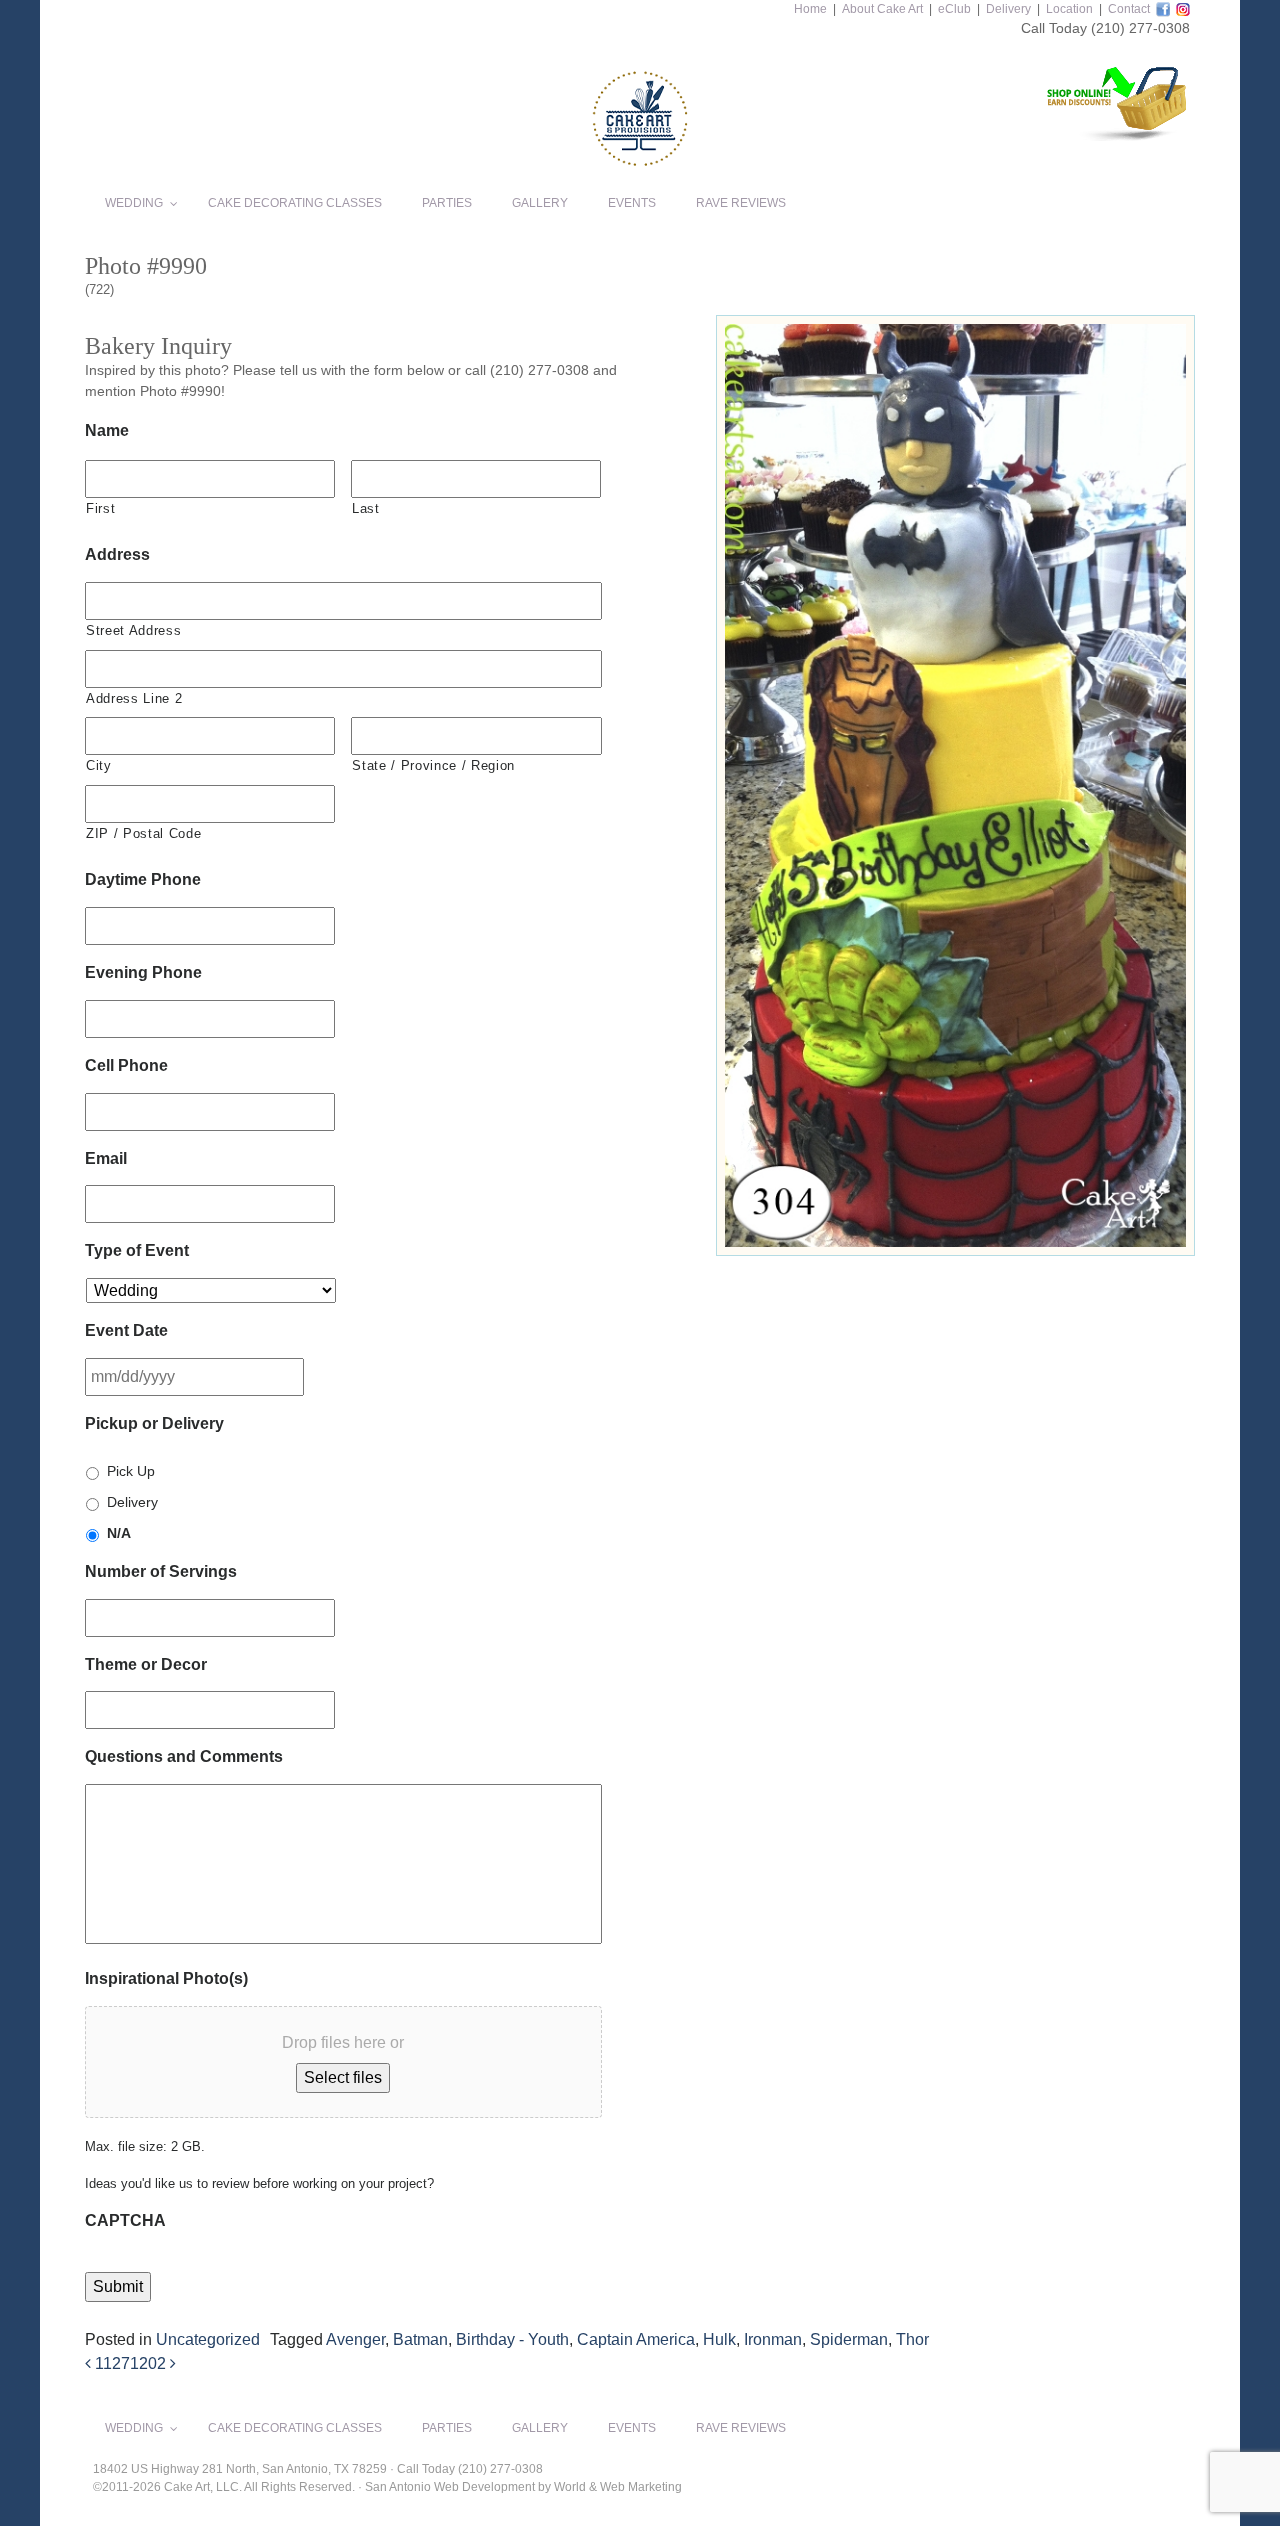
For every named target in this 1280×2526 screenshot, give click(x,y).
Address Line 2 (134, 698)
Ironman (773, 2339)
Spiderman (849, 2339)
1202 (150, 2363)
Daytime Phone (143, 879)
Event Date (126, 1330)
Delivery (1008, 9)
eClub (954, 9)
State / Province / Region (433, 765)
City (99, 765)
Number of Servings (161, 1571)
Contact (1129, 9)
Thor (912, 2339)
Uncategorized (208, 2339)
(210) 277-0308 (1140, 28)
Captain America (636, 2339)
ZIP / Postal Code (143, 833)
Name (107, 430)
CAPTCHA (125, 2220)
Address (117, 554)
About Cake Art (882, 9)
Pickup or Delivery (154, 1423)
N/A (119, 1533)
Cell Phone (126, 1065)
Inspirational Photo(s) (166, 1978)
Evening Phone (143, 972)
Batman (420, 2339)
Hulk (719, 2339)
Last (366, 508)
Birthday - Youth (512, 2339)
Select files (343, 2077)
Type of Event (137, 1250)
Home (810, 9)
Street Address (133, 630)
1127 (110, 2363)
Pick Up (131, 1471)
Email (106, 1158)
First (100, 508)
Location (1069, 9)
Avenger (355, 2339)
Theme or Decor (146, 1664)
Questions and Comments (184, 1756)
